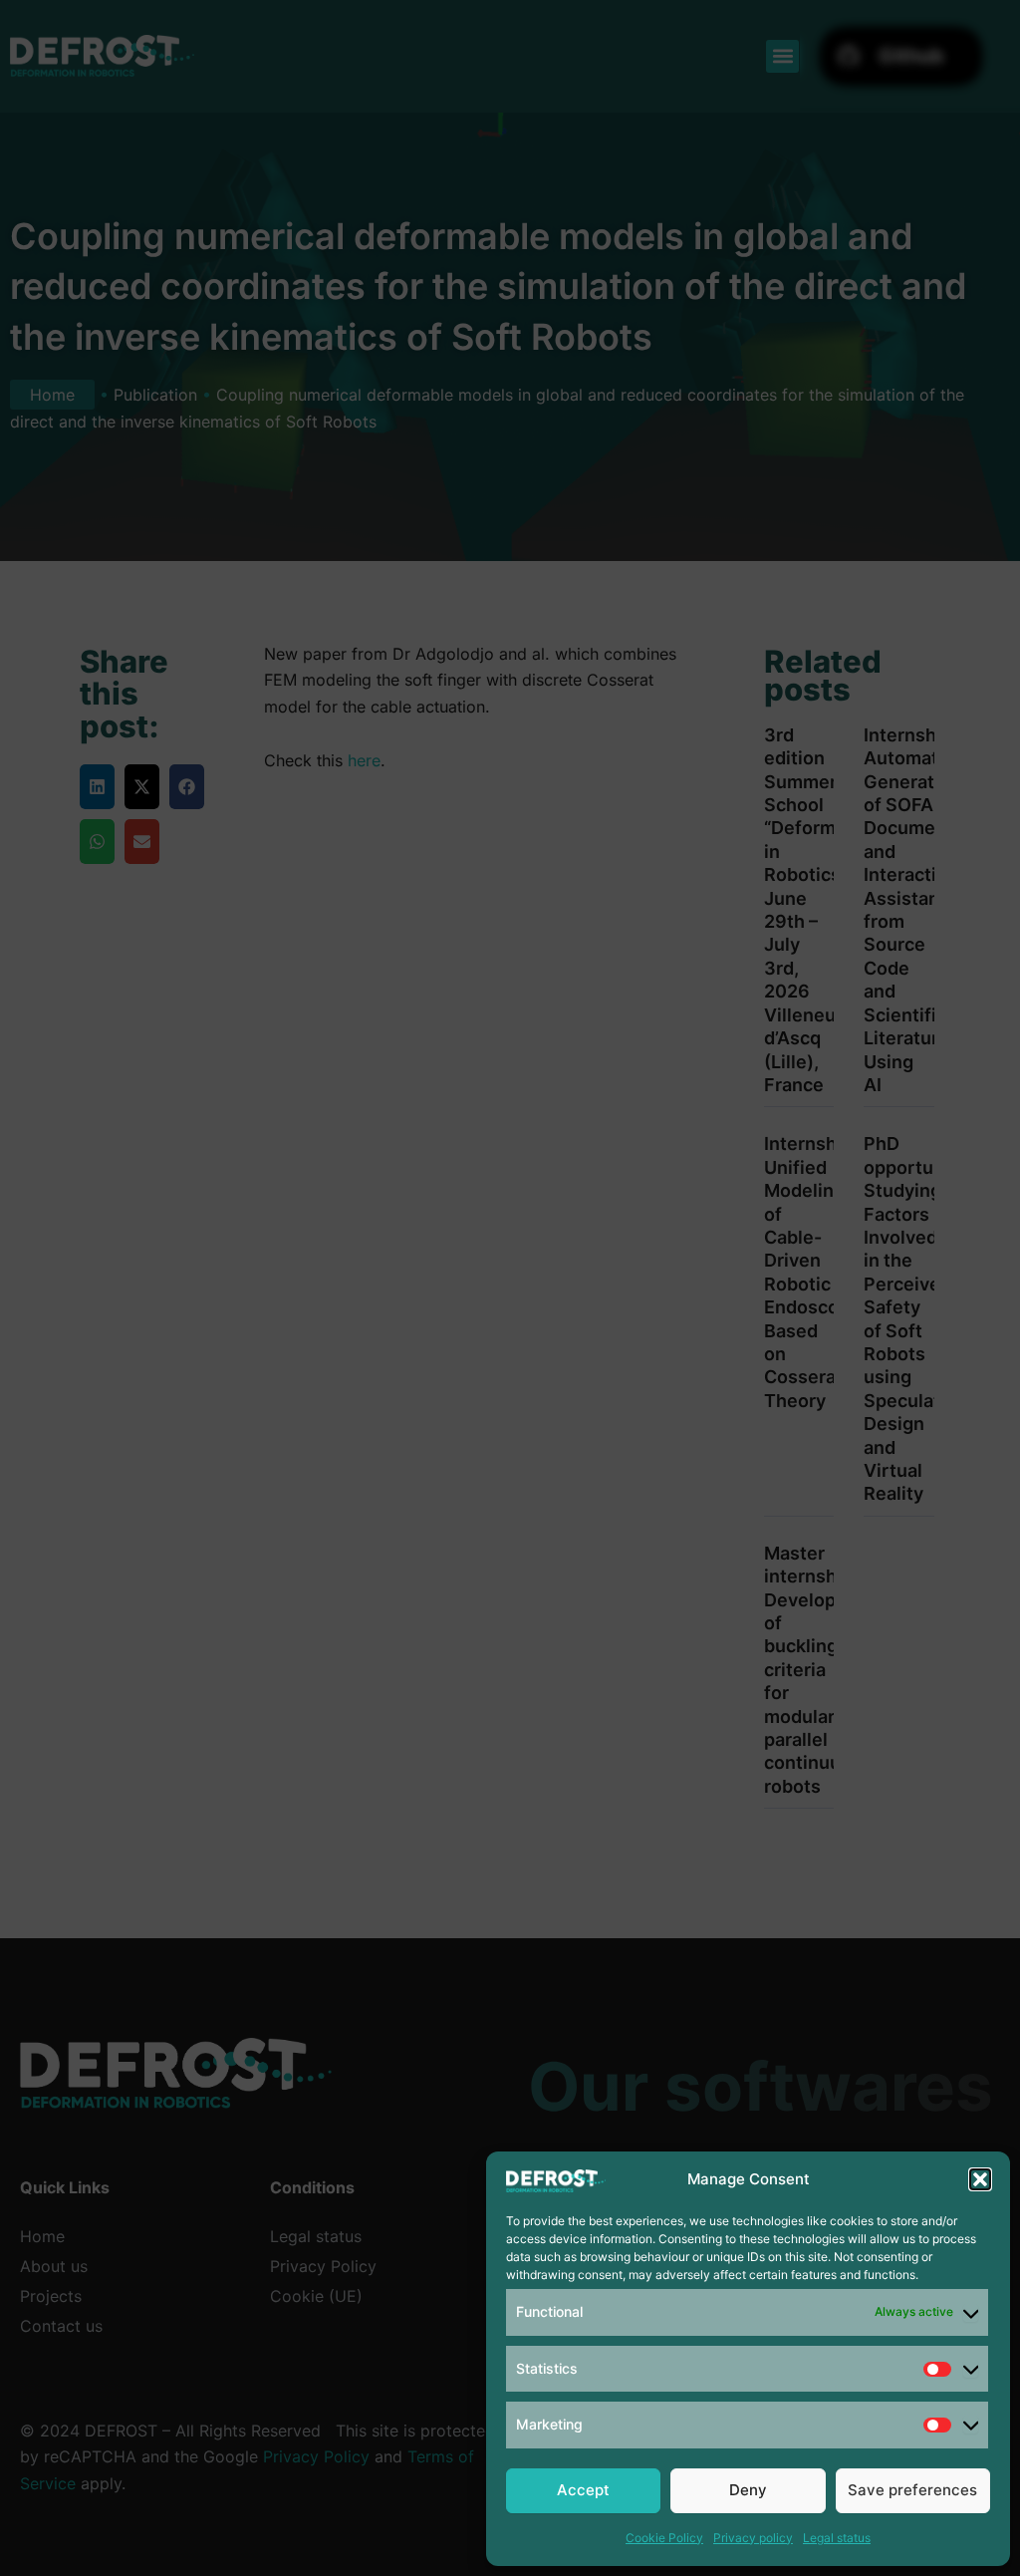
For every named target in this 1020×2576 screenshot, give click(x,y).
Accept (583, 2490)
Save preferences (912, 2490)
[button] (980, 2179)
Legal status (837, 2538)
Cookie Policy (664, 2538)
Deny (748, 2490)
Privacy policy (753, 2538)
